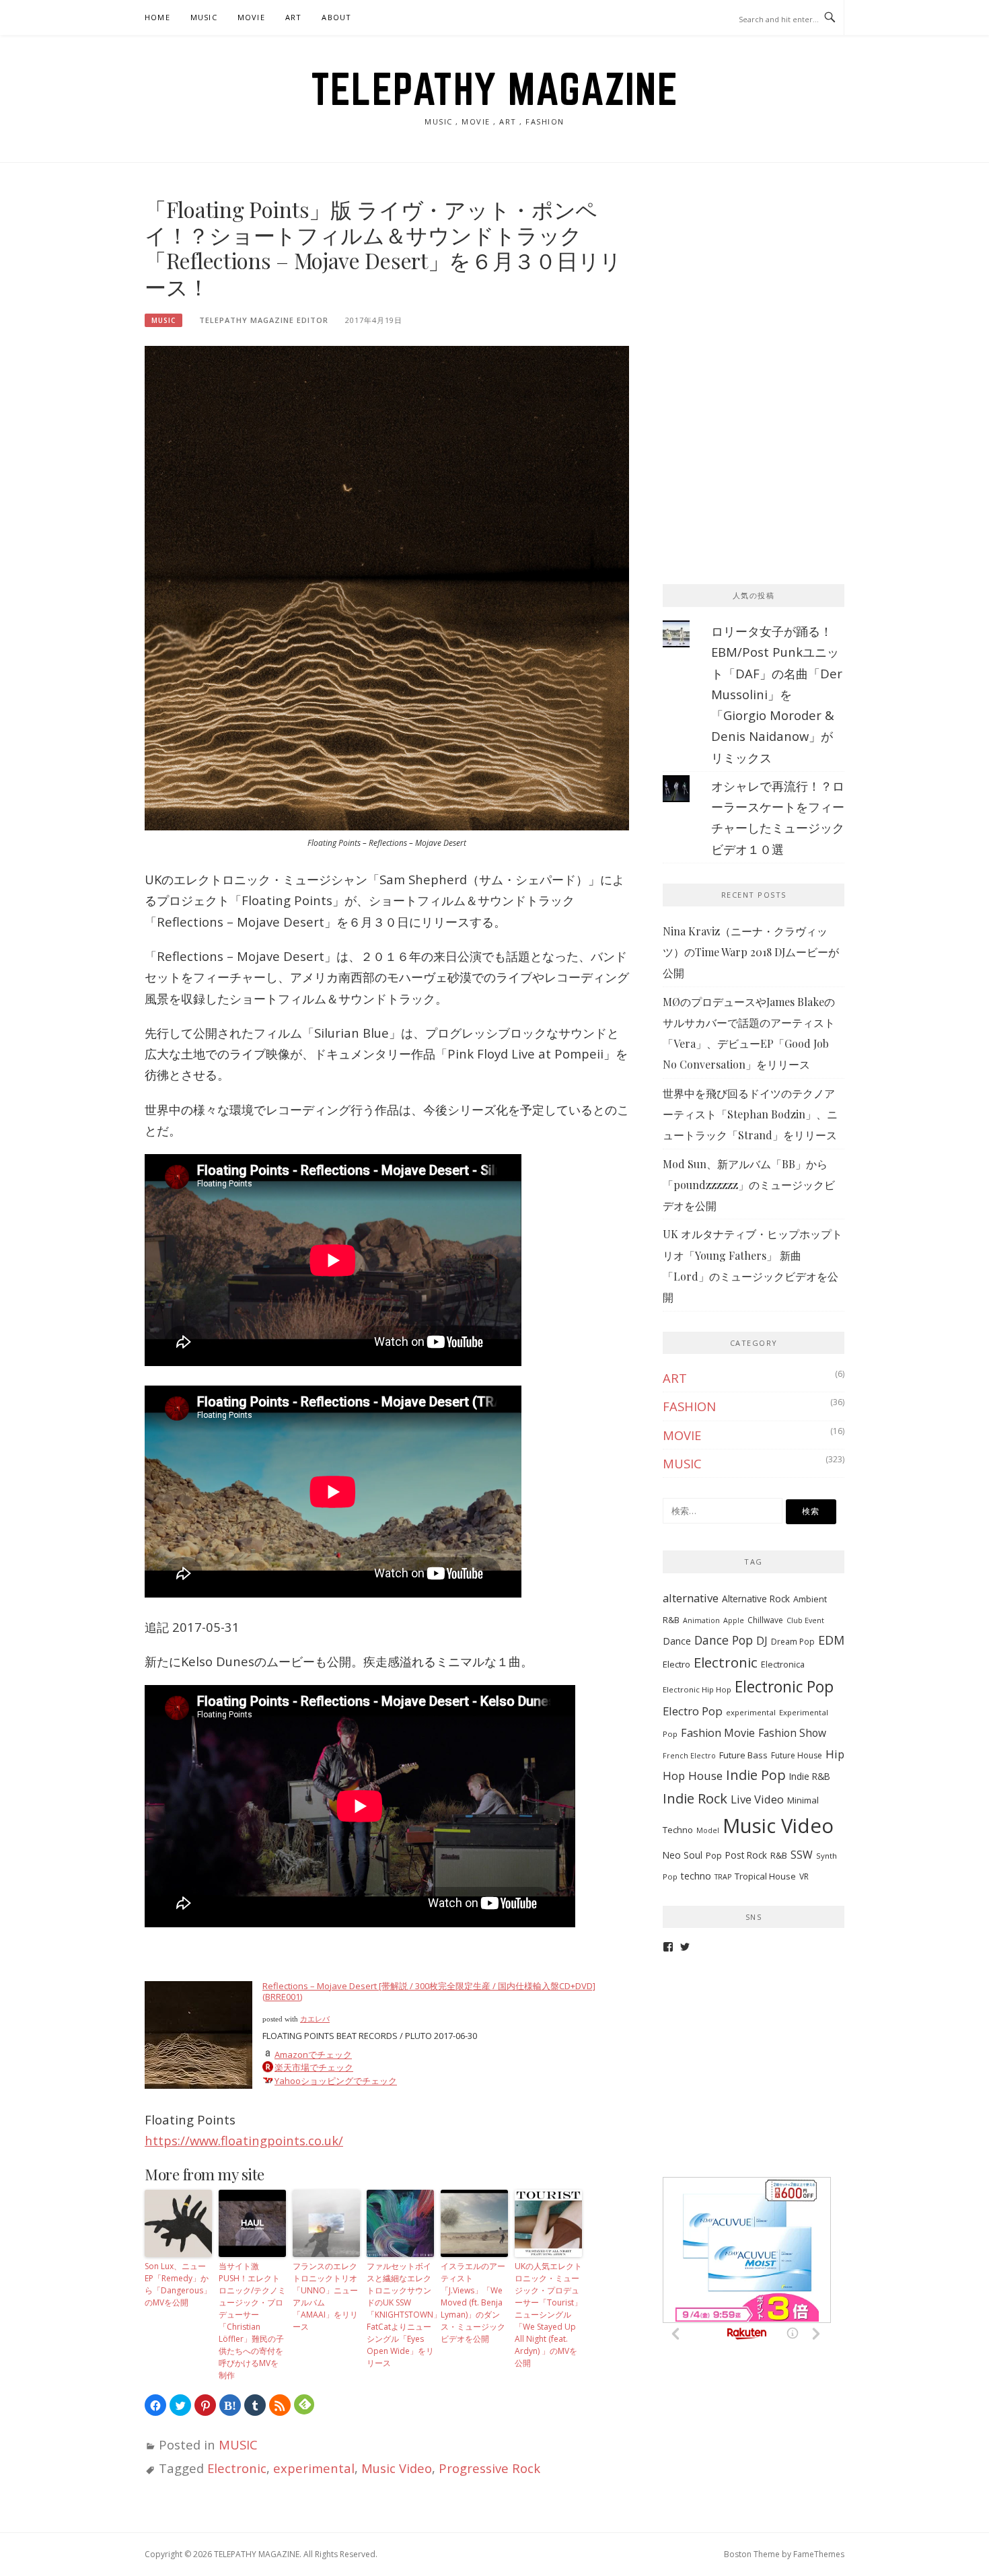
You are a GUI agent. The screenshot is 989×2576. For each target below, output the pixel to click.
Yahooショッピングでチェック (336, 2081)
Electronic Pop (784, 1687)
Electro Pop (693, 1711)
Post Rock (746, 1855)
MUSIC (204, 17)
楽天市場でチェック (314, 2067)
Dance (677, 1641)
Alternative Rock (756, 1599)
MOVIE (251, 17)
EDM (831, 1640)
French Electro (689, 1756)
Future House (797, 1755)
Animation (701, 1620)
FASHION (689, 1406)
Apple (734, 1620)
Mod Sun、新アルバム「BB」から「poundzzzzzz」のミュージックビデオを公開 (749, 1185)
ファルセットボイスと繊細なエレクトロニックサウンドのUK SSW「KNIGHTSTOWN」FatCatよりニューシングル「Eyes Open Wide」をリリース (400, 2315)
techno (696, 1876)
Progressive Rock (489, 2468)
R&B (779, 1855)
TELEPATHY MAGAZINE (494, 89)
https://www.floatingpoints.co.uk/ (244, 2140)
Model (708, 1830)
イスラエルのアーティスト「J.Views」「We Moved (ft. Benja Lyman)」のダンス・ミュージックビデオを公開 (473, 2302)
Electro (676, 1664)
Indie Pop (756, 1775)
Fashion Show (792, 1733)
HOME (157, 17)
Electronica (783, 1665)
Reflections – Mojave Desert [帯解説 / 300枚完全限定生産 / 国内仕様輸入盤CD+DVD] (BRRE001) (429, 1991)
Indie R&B (810, 1776)
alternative (691, 1598)
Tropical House (765, 1876)
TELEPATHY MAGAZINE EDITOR (264, 320)
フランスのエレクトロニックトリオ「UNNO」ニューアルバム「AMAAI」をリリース (325, 2296)
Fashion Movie (718, 1733)
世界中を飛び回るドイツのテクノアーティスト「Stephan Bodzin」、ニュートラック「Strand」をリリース (750, 1114)
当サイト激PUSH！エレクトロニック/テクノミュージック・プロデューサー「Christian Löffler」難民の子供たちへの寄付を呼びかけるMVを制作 (252, 2321)
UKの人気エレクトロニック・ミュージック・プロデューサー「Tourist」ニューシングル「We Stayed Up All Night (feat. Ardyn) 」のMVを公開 (548, 2315)
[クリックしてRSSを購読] (280, 2405)
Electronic (237, 2468)
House (705, 1776)
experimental (314, 2468)
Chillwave (765, 1620)
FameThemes (819, 2554)
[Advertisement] (764, 281)
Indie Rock (695, 1798)
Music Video (397, 2468)
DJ (762, 1641)
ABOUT (336, 17)
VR (804, 1876)
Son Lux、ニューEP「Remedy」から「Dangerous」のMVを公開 (178, 2284)
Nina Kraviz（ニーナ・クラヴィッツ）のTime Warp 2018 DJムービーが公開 (751, 952)
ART (294, 17)
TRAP (723, 1877)
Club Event (805, 1620)
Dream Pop (793, 1642)
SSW (802, 1855)
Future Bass (743, 1755)
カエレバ (315, 2019)
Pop (714, 1856)
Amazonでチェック (313, 2054)
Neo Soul (683, 1855)
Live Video (757, 1799)
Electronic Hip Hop (697, 1689)
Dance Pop (724, 1640)
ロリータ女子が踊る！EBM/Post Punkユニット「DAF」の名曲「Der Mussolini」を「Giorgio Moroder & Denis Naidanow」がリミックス (777, 694)
